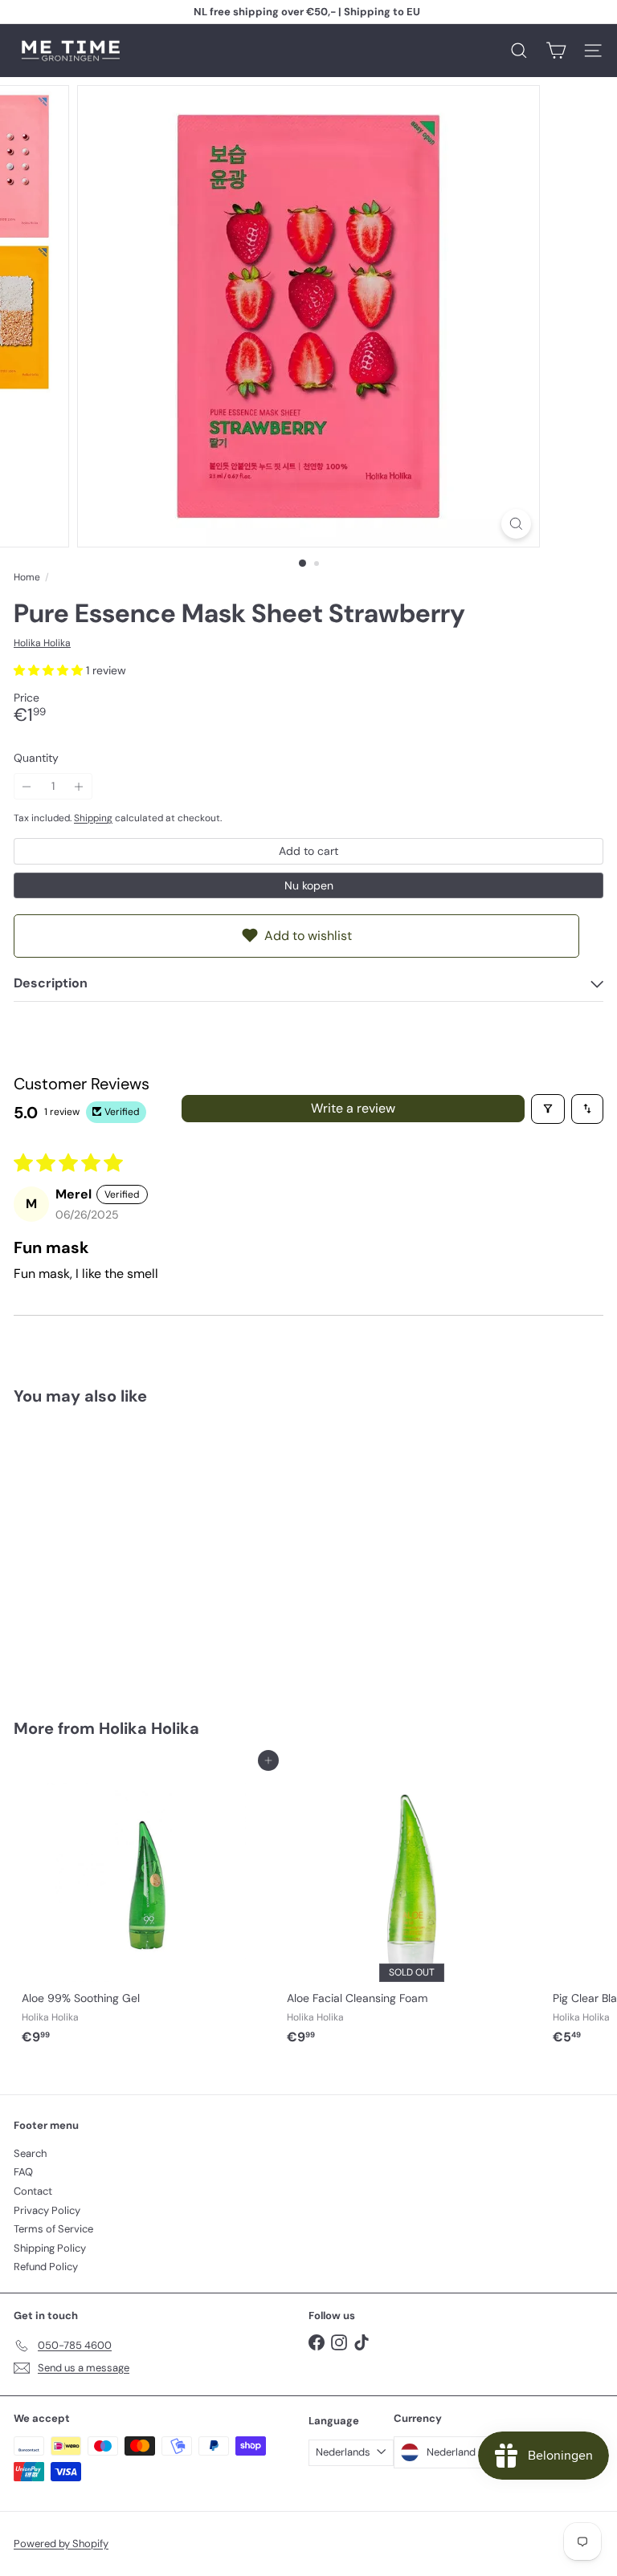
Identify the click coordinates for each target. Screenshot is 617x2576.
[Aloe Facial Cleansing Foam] (411, 1907)
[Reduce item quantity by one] (27, 786)
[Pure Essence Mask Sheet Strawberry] (114, 1552)
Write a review (353, 1108)
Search (30, 2153)
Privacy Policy (47, 2210)
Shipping (93, 818)
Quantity (36, 758)
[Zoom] (516, 524)
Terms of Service (53, 2229)
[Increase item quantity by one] (79, 786)
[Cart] (556, 51)
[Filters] (548, 1109)
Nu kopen (309, 885)
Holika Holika (149, 1728)
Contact (33, 2191)
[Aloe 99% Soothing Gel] (146, 1907)
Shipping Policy (50, 2248)
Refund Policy (46, 2267)
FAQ (23, 2172)
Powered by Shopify (61, 2543)
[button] (50, 670)
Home (27, 577)
